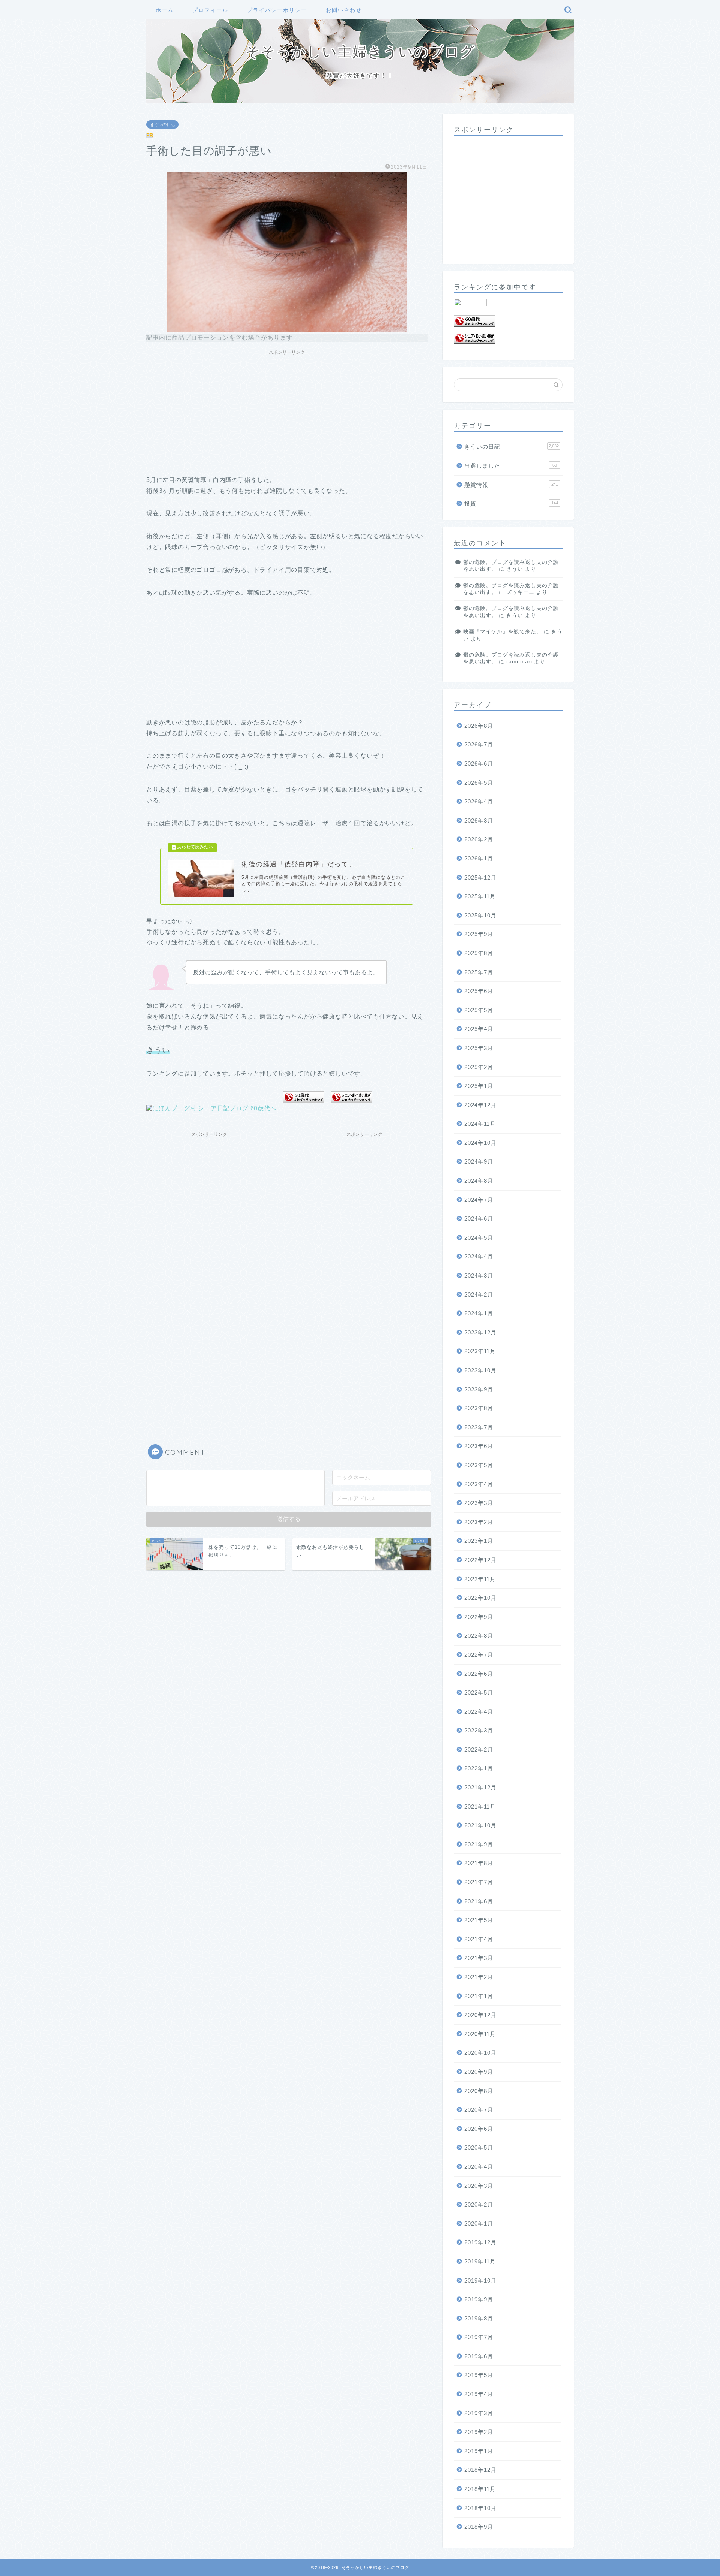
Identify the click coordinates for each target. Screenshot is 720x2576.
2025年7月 (479, 972)
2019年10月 (480, 2281)
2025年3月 (479, 1048)
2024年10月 (480, 1143)
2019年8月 (479, 2318)
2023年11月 (480, 1351)
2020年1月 (479, 2224)
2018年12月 (480, 2470)
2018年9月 (479, 2527)
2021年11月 (480, 1806)
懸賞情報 (511, 485)
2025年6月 (479, 991)
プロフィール (210, 10)
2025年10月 (480, 915)
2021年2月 (479, 1977)
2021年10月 (480, 1825)
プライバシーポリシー (277, 10)
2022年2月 (479, 1749)
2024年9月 (479, 1162)
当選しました (511, 466)
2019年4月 (479, 2394)
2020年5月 (479, 2147)
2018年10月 (480, 2508)
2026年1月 (479, 858)
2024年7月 (479, 1200)
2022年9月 (479, 1617)
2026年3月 (479, 821)
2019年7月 (479, 2337)
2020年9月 (479, 2072)
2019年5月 (479, 2375)
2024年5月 (479, 1238)
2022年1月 (479, 1768)
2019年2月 (479, 2432)
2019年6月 (479, 2356)
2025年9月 (479, 934)
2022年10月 (480, 1598)
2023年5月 (479, 1465)
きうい (515, 569)
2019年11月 (480, 2261)
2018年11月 (480, 2489)
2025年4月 (479, 1029)
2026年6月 (479, 764)
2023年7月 (479, 1427)
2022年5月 (479, 1693)
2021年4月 (479, 1939)
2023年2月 (479, 1522)
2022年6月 (479, 1674)
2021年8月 (479, 1863)
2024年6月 (479, 1218)
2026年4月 (479, 801)
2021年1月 (479, 1996)
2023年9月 (479, 1389)
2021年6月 (479, 1901)
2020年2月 (479, 2204)
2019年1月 (479, 2451)
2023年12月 (480, 1332)
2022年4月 (479, 1712)
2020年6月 (479, 2129)
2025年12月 (480, 877)
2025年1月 (479, 1086)
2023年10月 (480, 1370)
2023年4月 (479, 1484)
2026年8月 (479, 726)
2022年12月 (480, 1560)
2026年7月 (479, 744)
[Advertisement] (287, 411)
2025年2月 (479, 1067)
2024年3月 (479, 1275)
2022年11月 (480, 1579)
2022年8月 (479, 1636)
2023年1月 (479, 1541)
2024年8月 (479, 1181)
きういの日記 (162, 124)
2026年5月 (479, 783)
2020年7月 (479, 2110)
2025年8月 (479, 953)
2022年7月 (479, 1655)
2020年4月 (479, 2167)
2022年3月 (479, 1730)
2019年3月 (479, 2413)
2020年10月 (480, 2053)
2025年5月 (479, 1010)
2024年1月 (479, 1313)
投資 (511, 503)
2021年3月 (479, 1958)
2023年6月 (479, 1446)
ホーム (165, 10)
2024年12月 (480, 1105)
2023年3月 (479, 1503)
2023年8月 (479, 1408)
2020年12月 (480, 2015)
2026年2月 (479, 839)
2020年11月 (480, 2034)
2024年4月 (479, 1256)
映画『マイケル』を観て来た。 (502, 632)
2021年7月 (479, 1882)
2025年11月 (480, 896)
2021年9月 (479, 1844)
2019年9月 (479, 2299)
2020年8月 (479, 2091)
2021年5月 (479, 1920)
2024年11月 (480, 1124)
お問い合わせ (344, 10)
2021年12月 (480, 1787)
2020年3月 (479, 2186)
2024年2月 (479, 1295)
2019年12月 (480, 2242)
